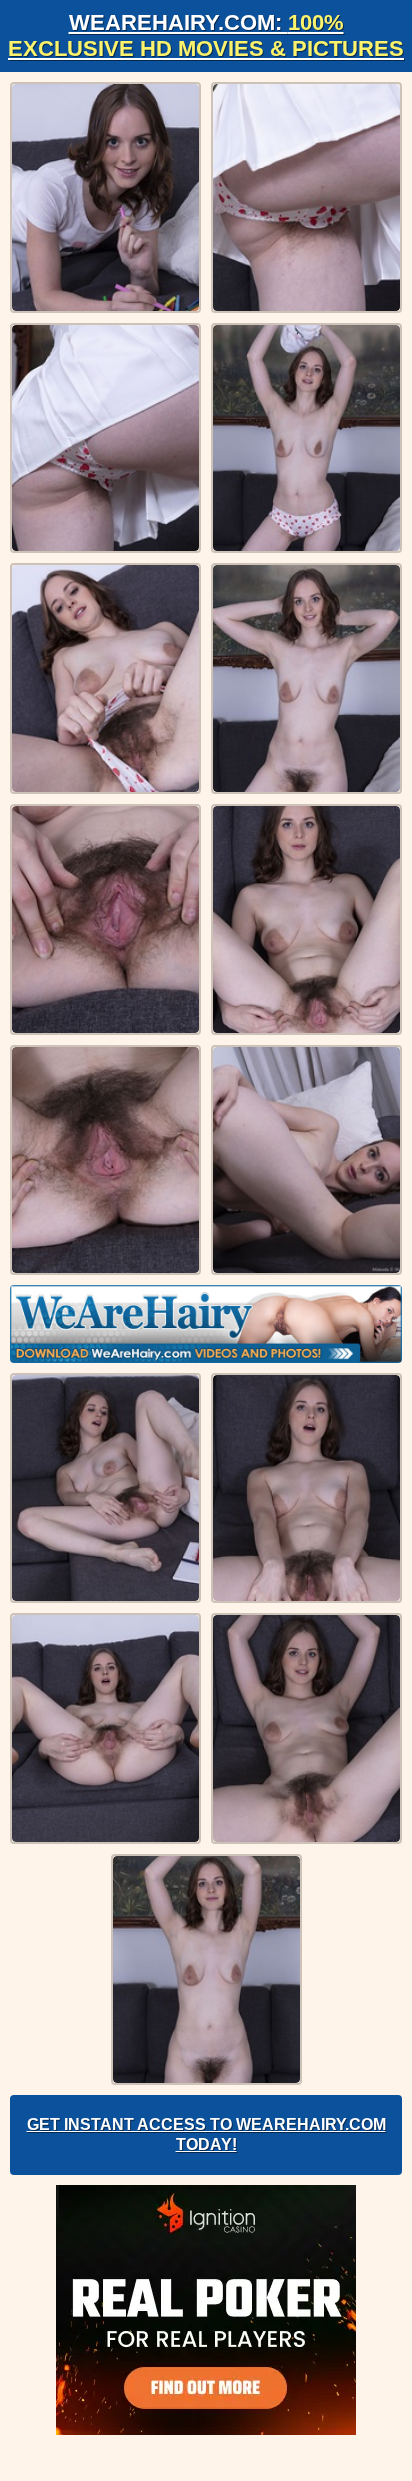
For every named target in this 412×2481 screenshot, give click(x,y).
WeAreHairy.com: (206, 35)
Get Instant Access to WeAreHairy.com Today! (206, 2134)
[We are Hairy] (206, 1324)
